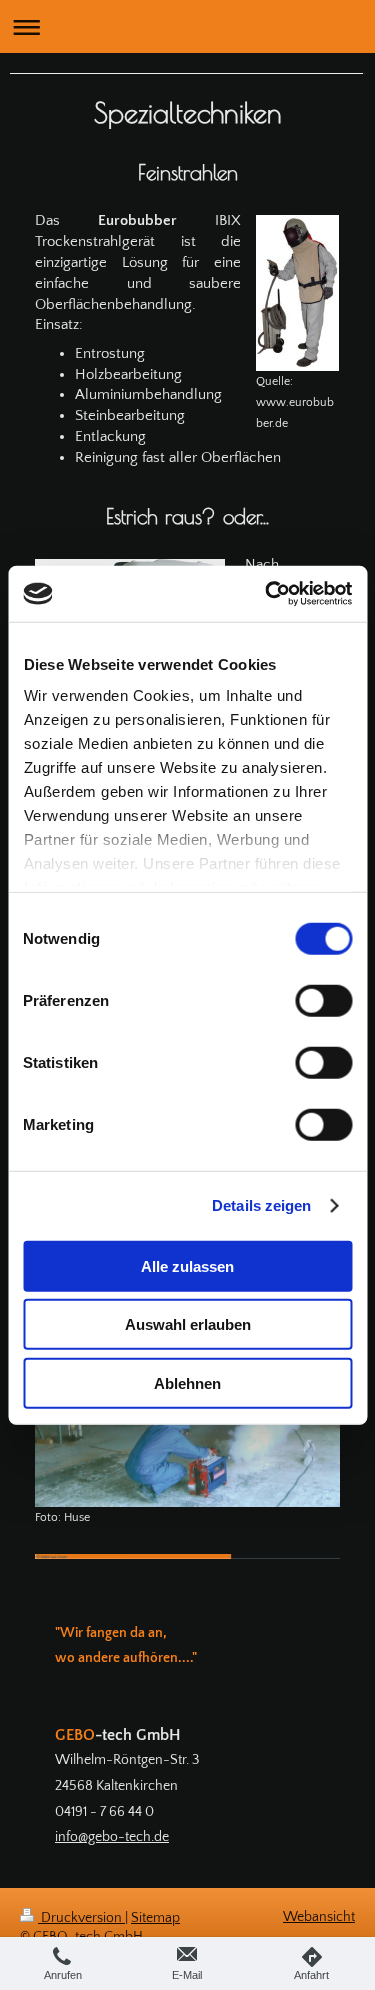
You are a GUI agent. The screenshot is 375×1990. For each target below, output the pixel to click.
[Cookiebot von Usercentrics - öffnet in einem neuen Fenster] (267, 594)
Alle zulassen (187, 1265)
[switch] (323, 1000)
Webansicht (319, 1917)
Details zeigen (261, 1205)
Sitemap (155, 1918)
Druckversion (81, 1918)
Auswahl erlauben (188, 1324)
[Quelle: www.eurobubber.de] (297, 293)
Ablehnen (187, 1382)
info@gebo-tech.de (112, 1837)
